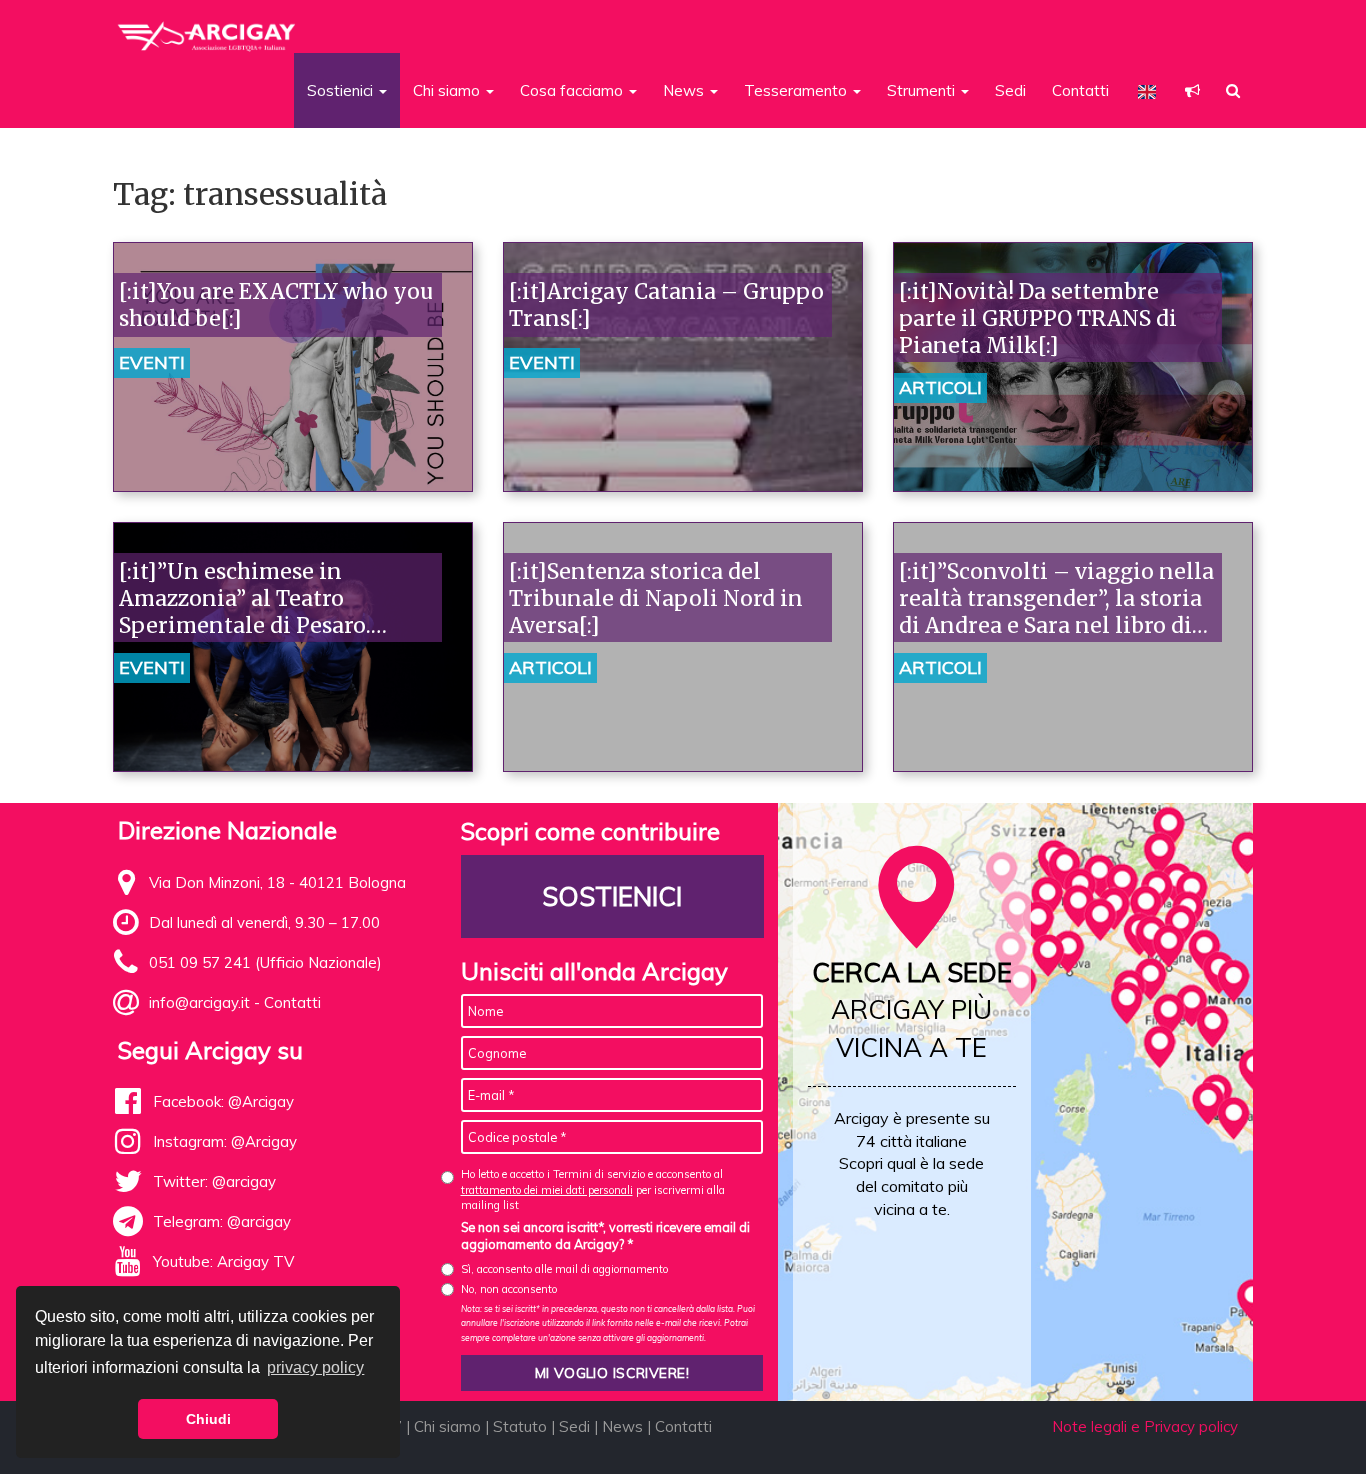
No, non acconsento (509, 1289)
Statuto (520, 1426)
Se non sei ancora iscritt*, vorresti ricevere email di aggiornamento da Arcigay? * (605, 1236)
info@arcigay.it (199, 1002)
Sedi (1010, 90)
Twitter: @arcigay (214, 1181)
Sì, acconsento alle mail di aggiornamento (564, 1269)
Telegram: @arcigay (222, 1221)
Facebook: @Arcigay (223, 1101)
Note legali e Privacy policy (1145, 1426)
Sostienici (612, 896)
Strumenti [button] (923, 90)
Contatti (1080, 90)
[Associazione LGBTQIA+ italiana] (207, 28)
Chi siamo (447, 1426)
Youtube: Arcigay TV (223, 1261)
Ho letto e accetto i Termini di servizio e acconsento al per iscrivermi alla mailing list (593, 1189)
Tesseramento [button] (797, 90)
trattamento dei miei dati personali (547, 1190)
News (622, 1426)
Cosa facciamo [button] (573, 90)
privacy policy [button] (315, 1367)
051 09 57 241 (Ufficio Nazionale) (265, 962)
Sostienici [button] (342, 90)
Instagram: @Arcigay (225, 1141)
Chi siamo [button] (448, 90)
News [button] (685, 90)
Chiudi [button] (208, 1419)
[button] (1192, 90)
